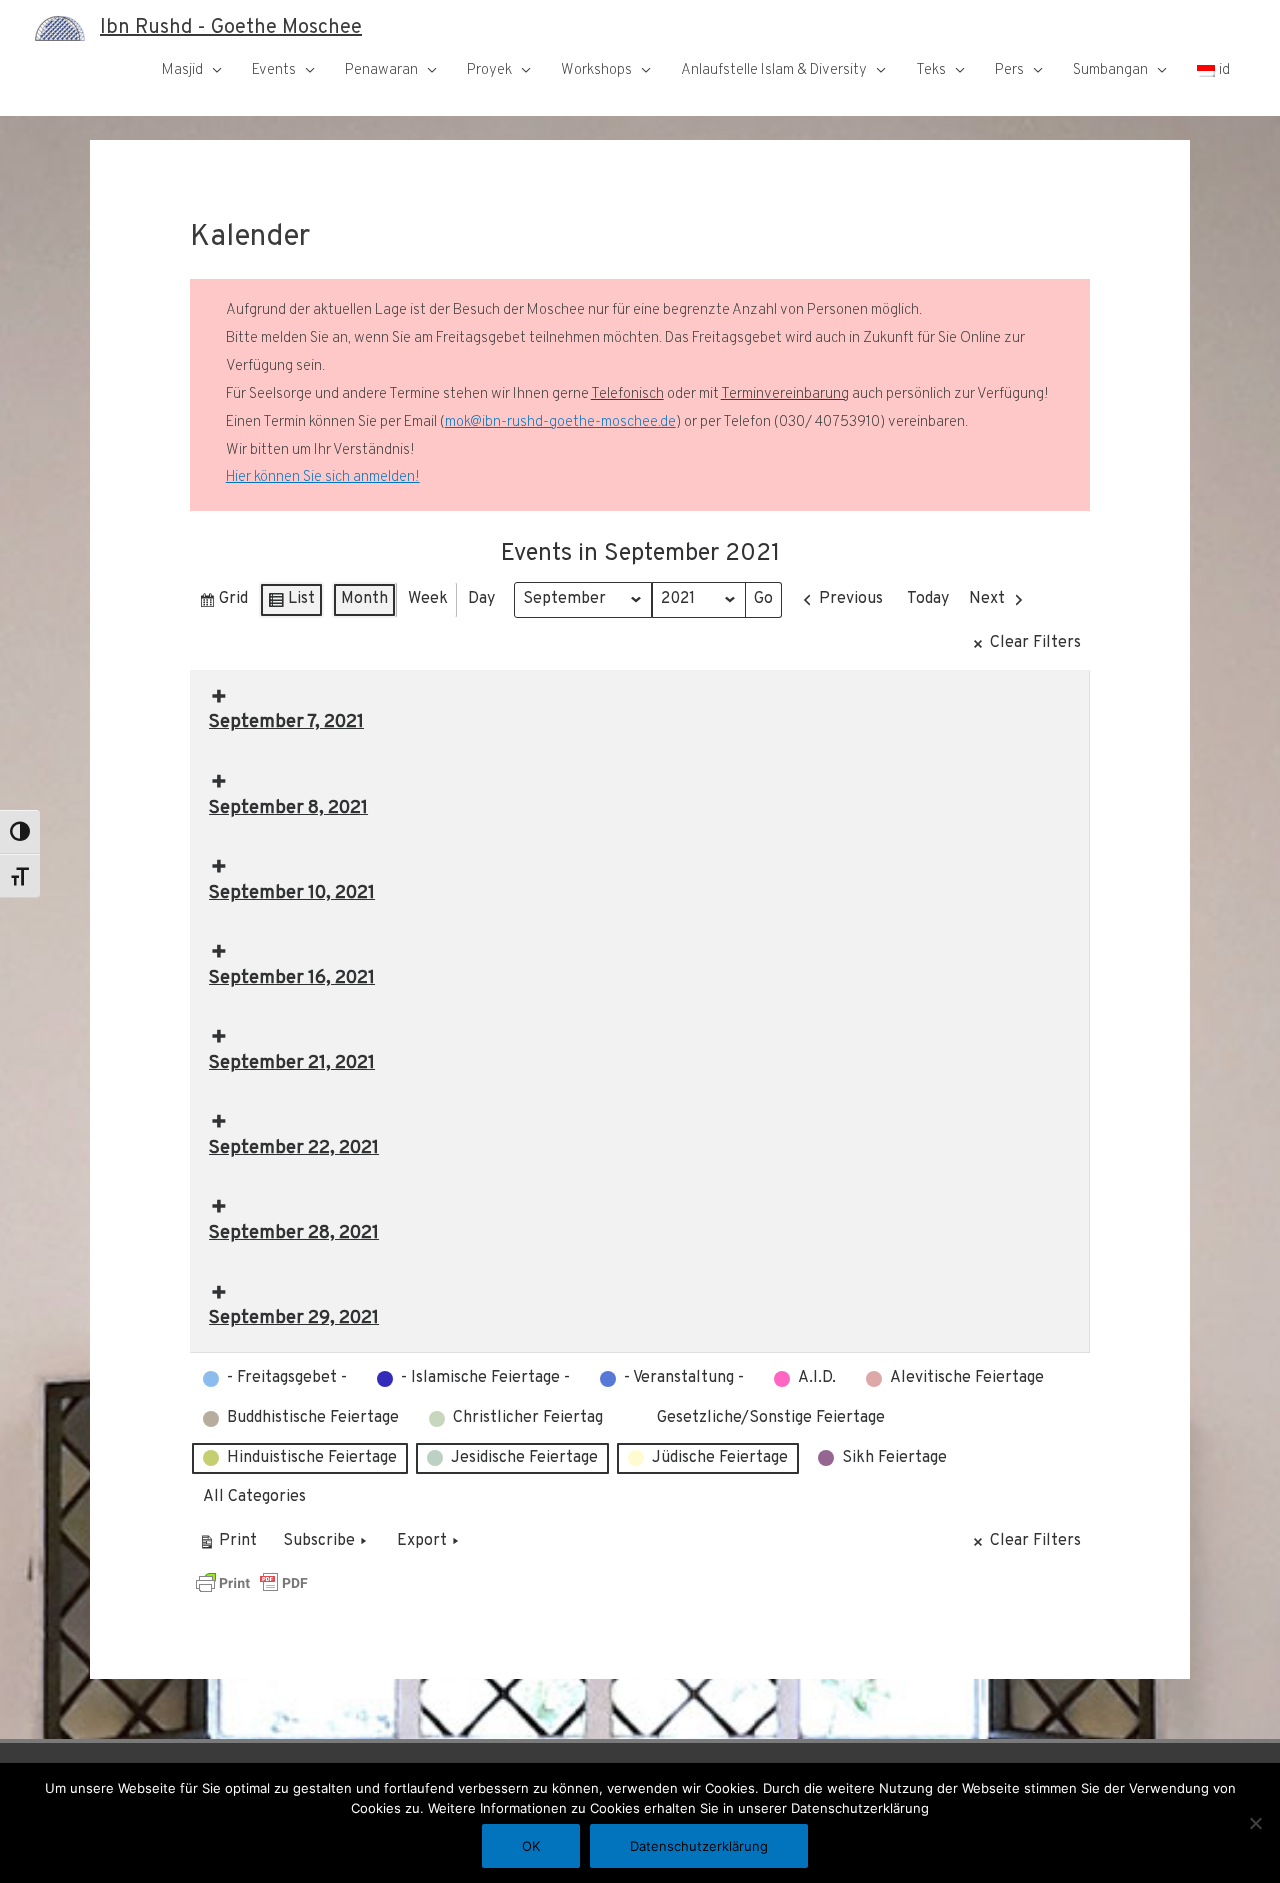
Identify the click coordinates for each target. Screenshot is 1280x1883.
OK (531, 1846)
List (291, 603)
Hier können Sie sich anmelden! (323, 477)
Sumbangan (1110, 70)
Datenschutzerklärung (699, 1846)
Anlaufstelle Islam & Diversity (774, 70)
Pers (1009, 70)
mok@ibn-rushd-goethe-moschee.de (560, 422)
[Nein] (1255, 1823)
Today (928, 599)
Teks (931, 70)
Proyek (489, 70)
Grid (223, 603)
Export (422, 1541)
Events (274, 70)
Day (481, 599)
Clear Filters (1035, 643)
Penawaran (381, 70)
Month (364, 599)
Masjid (182, 70)
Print (227, 1545)
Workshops (596, 70)
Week (428, 599)
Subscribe (319, 1541)
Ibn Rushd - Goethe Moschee (231, 28)
